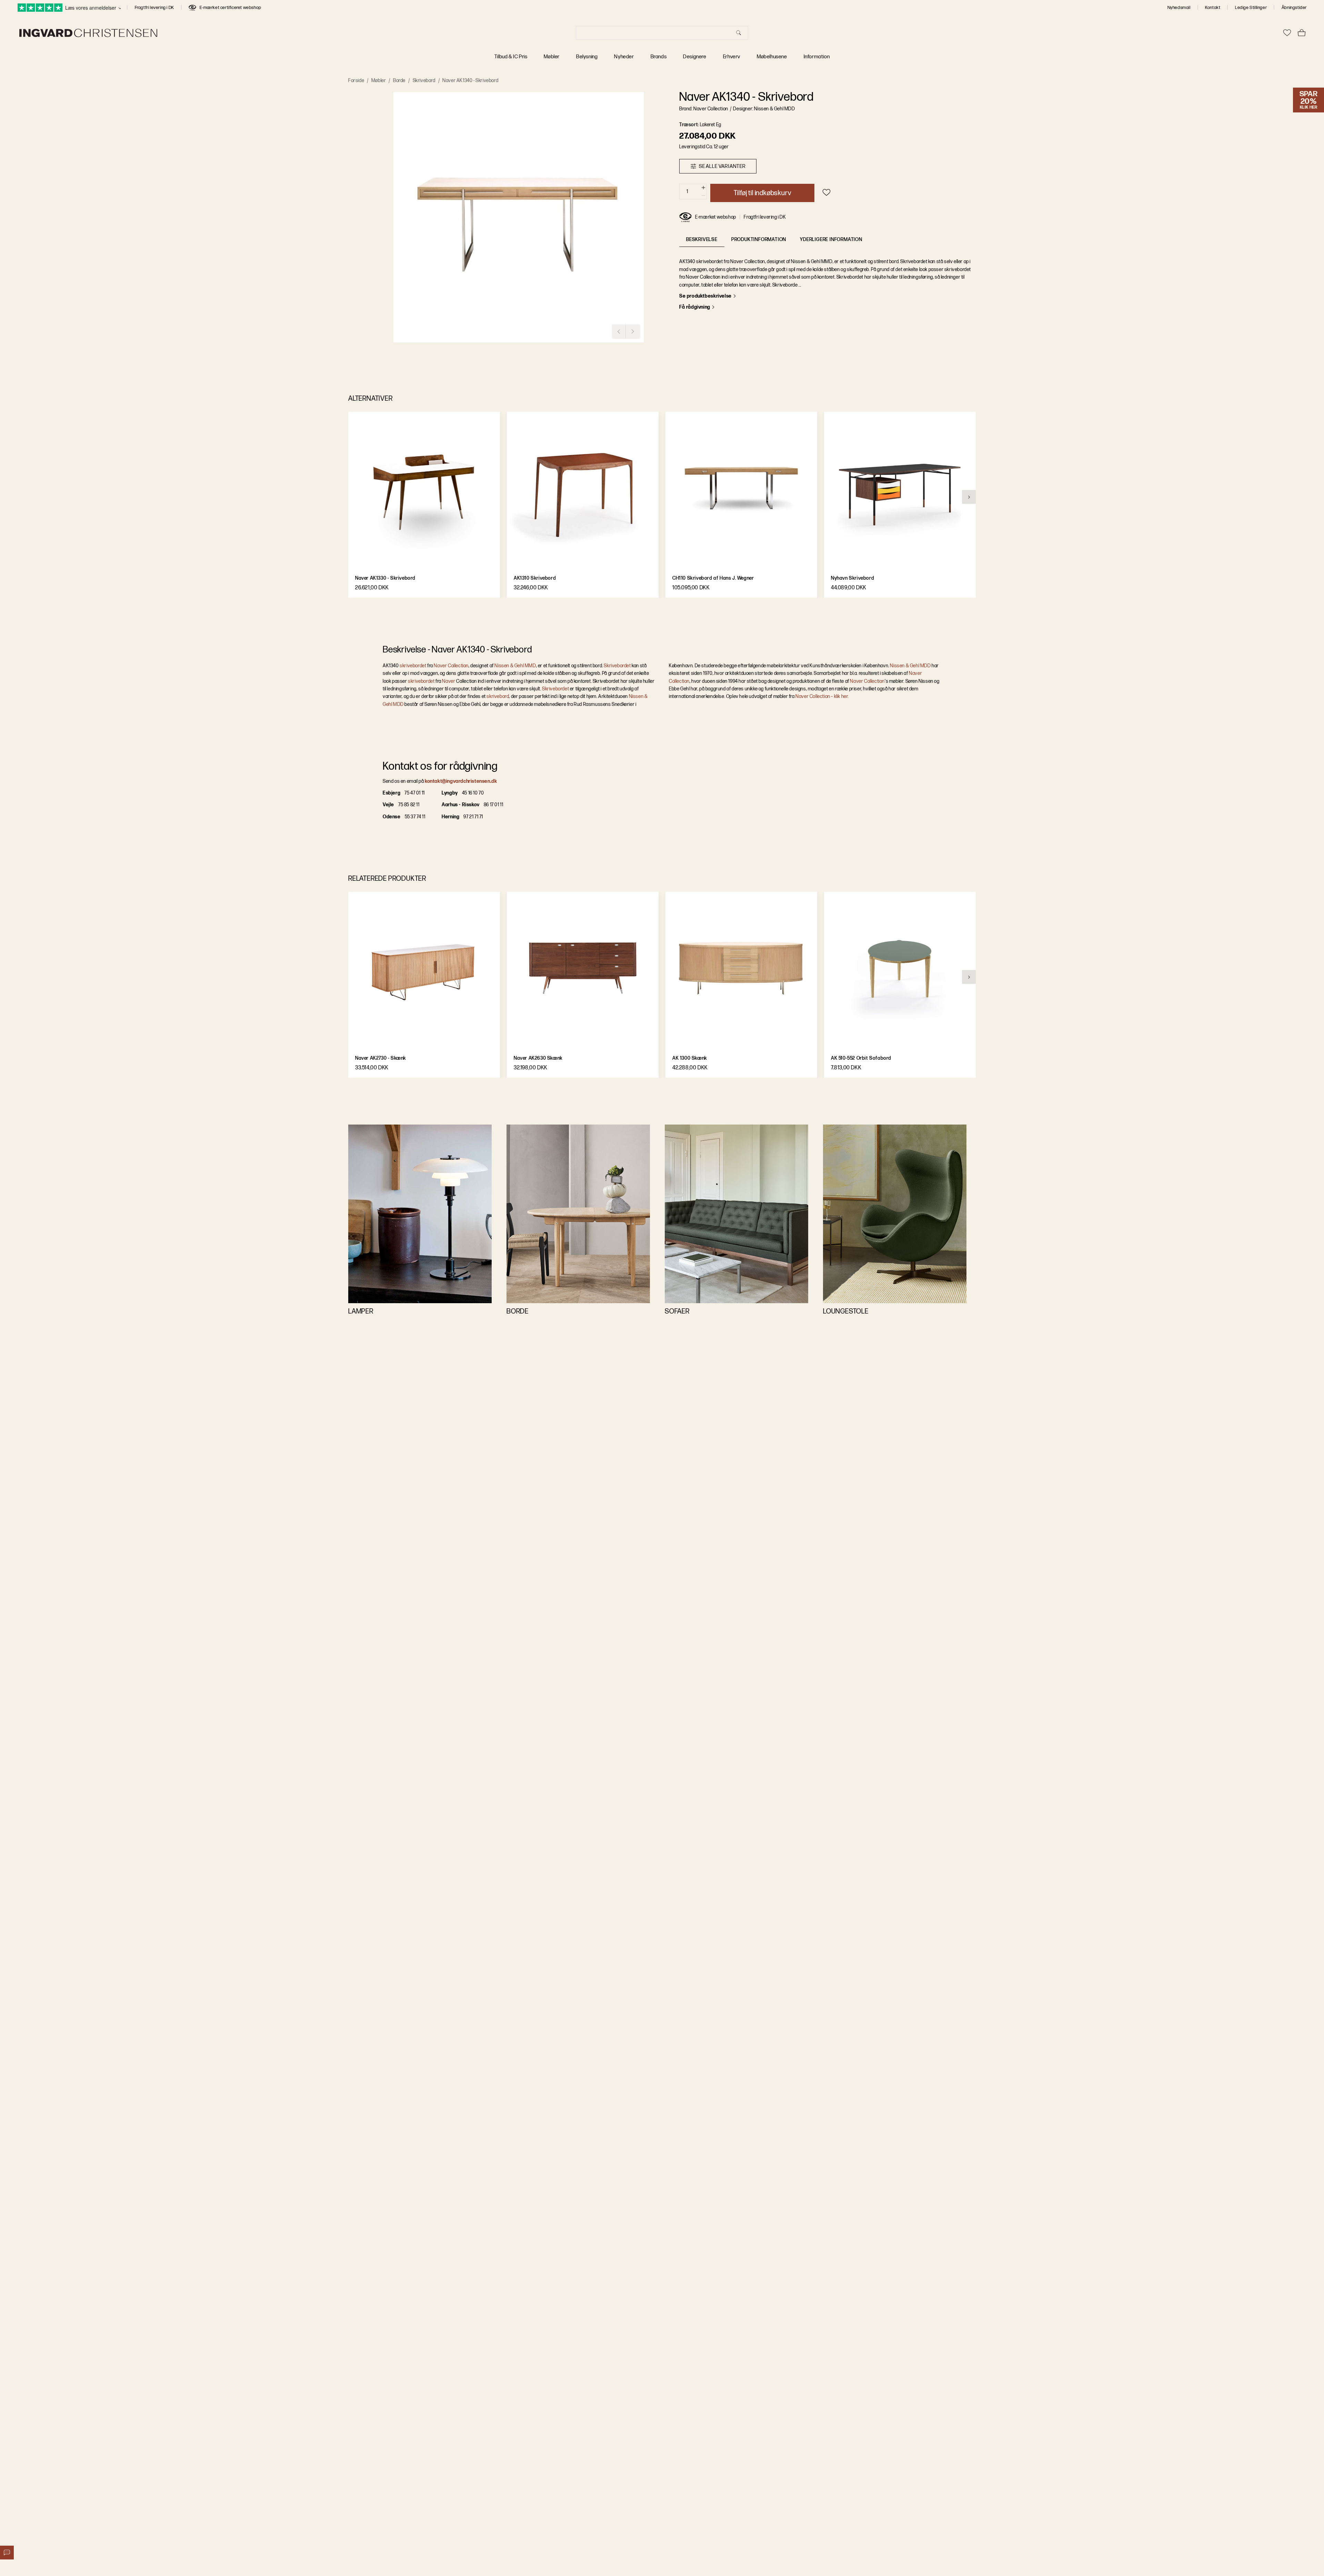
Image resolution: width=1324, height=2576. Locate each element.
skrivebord (498, 696)
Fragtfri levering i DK (154, 8)
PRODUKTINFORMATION (759, 239)
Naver (449, 681)
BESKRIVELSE (702, 239)
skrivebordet (413, 666)
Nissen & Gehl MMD (515, 666)
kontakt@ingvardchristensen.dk (461, 781)
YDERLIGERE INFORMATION (831, 239)
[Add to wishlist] (826, 192)
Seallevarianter (722, 166)
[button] (519, 217)
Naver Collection (451, 666)
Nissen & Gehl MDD (910, 666)
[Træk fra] (703, 196)
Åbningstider (1294, 8)
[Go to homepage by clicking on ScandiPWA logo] (88, 33)
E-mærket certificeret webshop (230, 8)
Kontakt (1213, 8)
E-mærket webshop (716, 217)
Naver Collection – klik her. (822, 696)
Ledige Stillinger (1251, 8)
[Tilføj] (703, 188)
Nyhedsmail (1179, 8)
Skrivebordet (617, 666)
